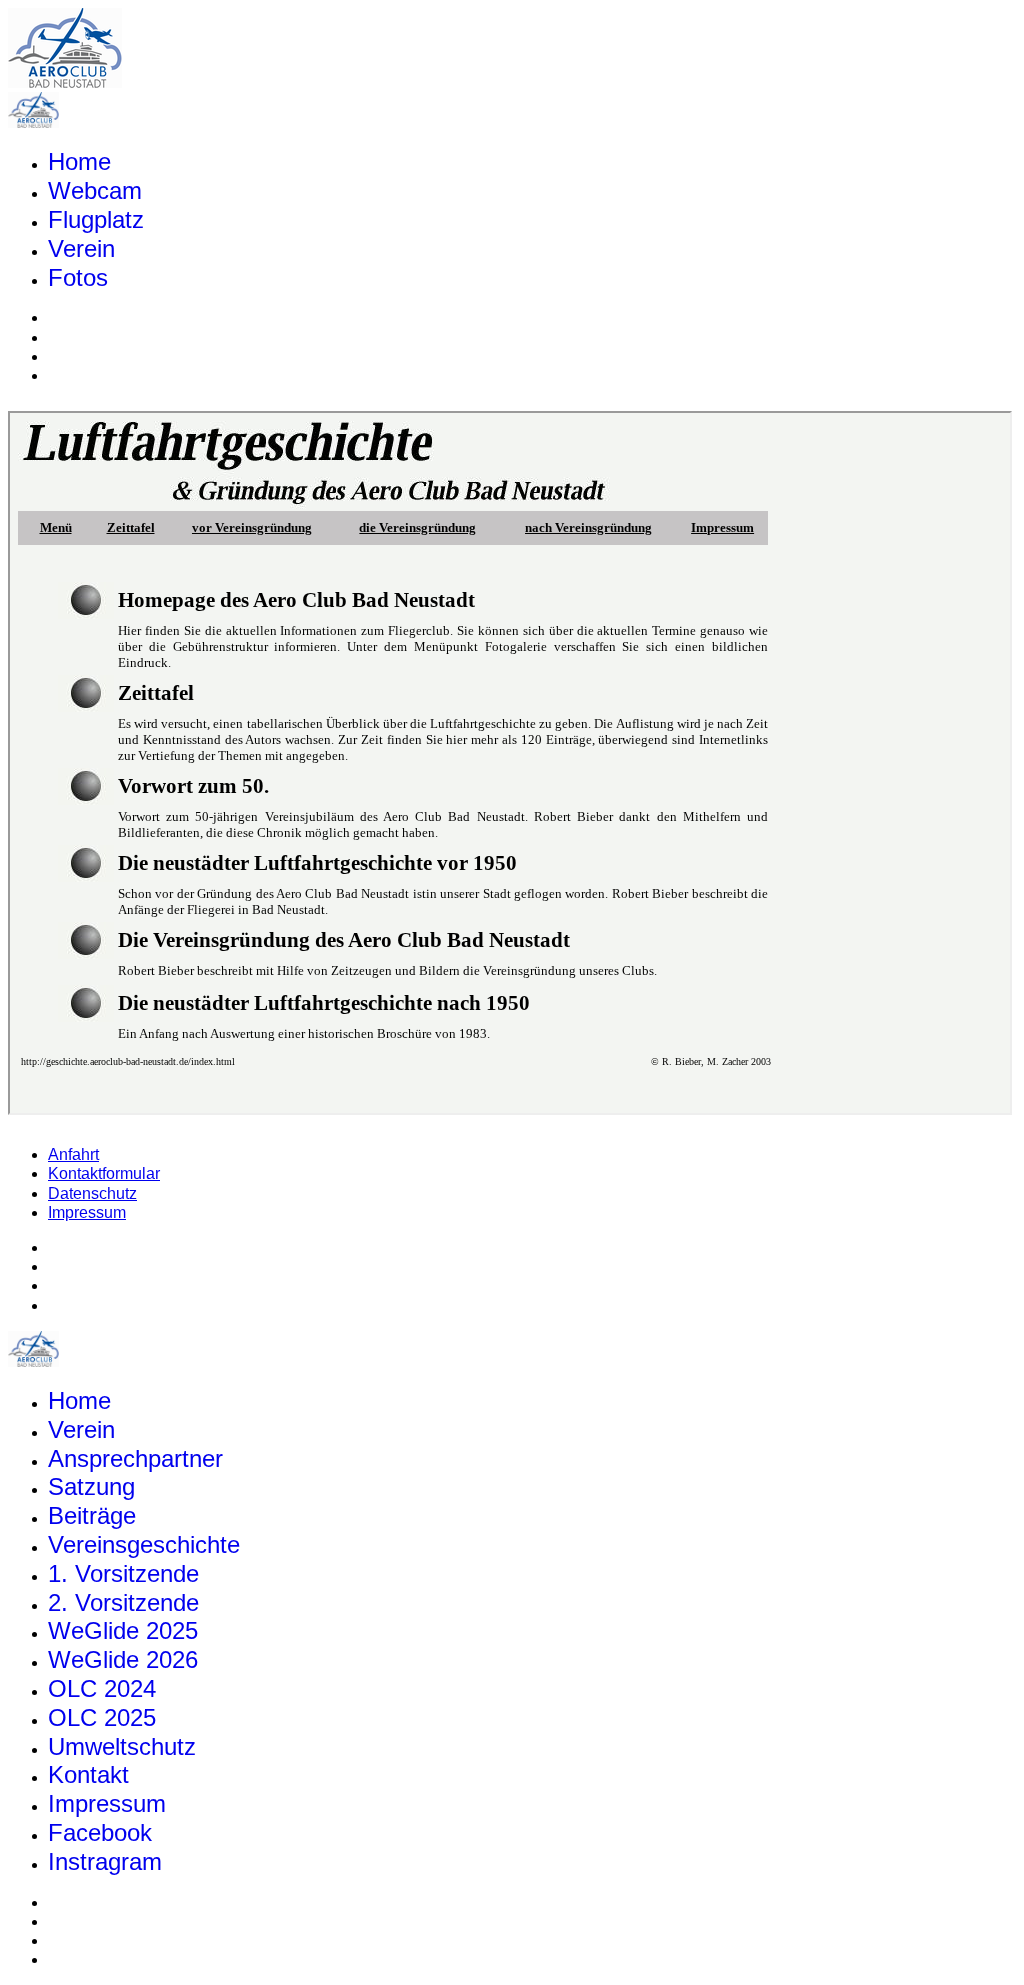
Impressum (87, 1212)
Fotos (78, 277)
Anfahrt (73, 1154)
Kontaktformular (104, 1173)
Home (79, 161)
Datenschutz (92, 1193)
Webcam (95, 190)
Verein (81, 248)
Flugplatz (96, 219)
